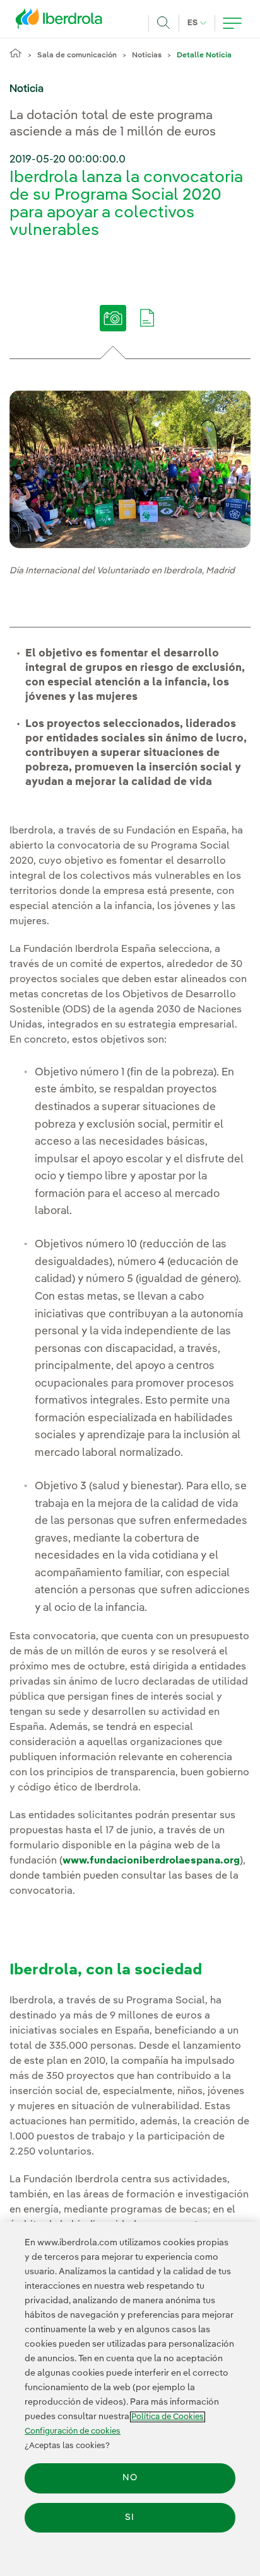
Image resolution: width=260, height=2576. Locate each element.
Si (130, 2517)
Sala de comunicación (77, 55)
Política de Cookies (168, 2417)
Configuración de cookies (73, 2431)
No (130, 2478)
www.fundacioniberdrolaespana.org (151, 1861)
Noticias (147, 55)
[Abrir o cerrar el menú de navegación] (232, 23)
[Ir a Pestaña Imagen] (113, 327)
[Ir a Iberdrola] (62, 21)
